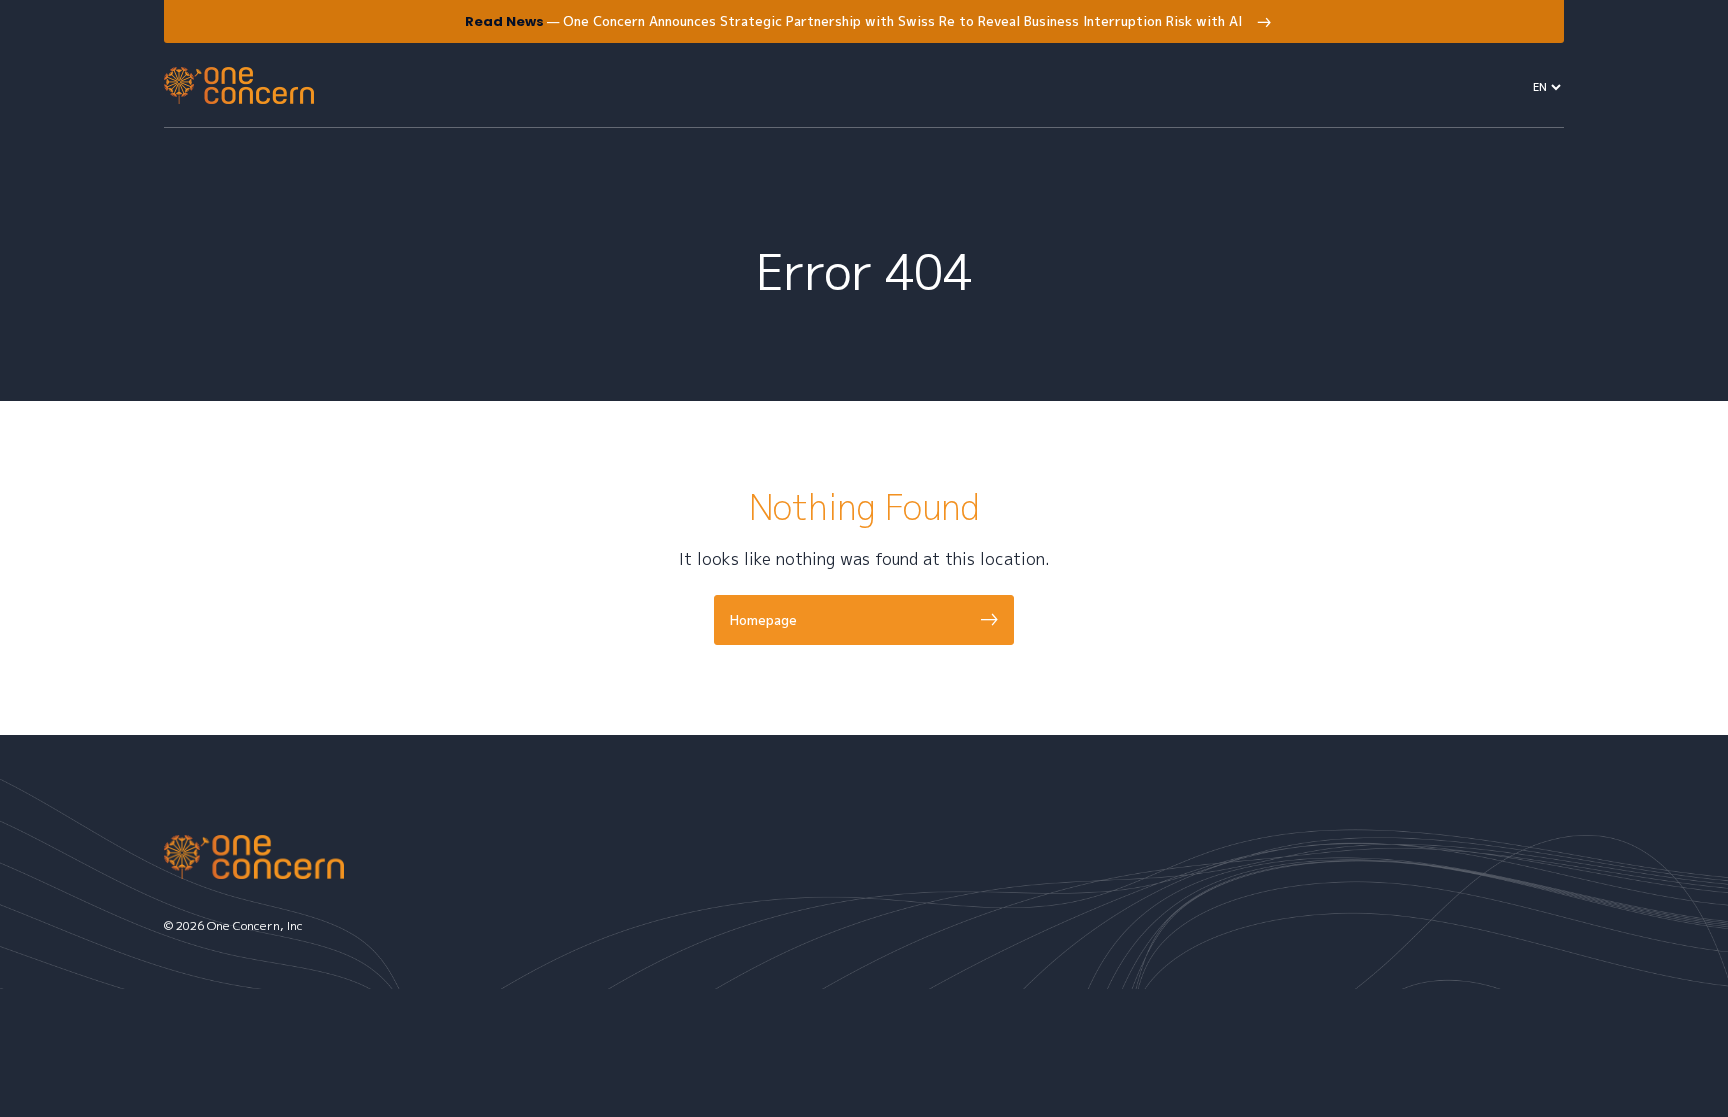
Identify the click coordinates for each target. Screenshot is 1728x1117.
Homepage (763, 620)
